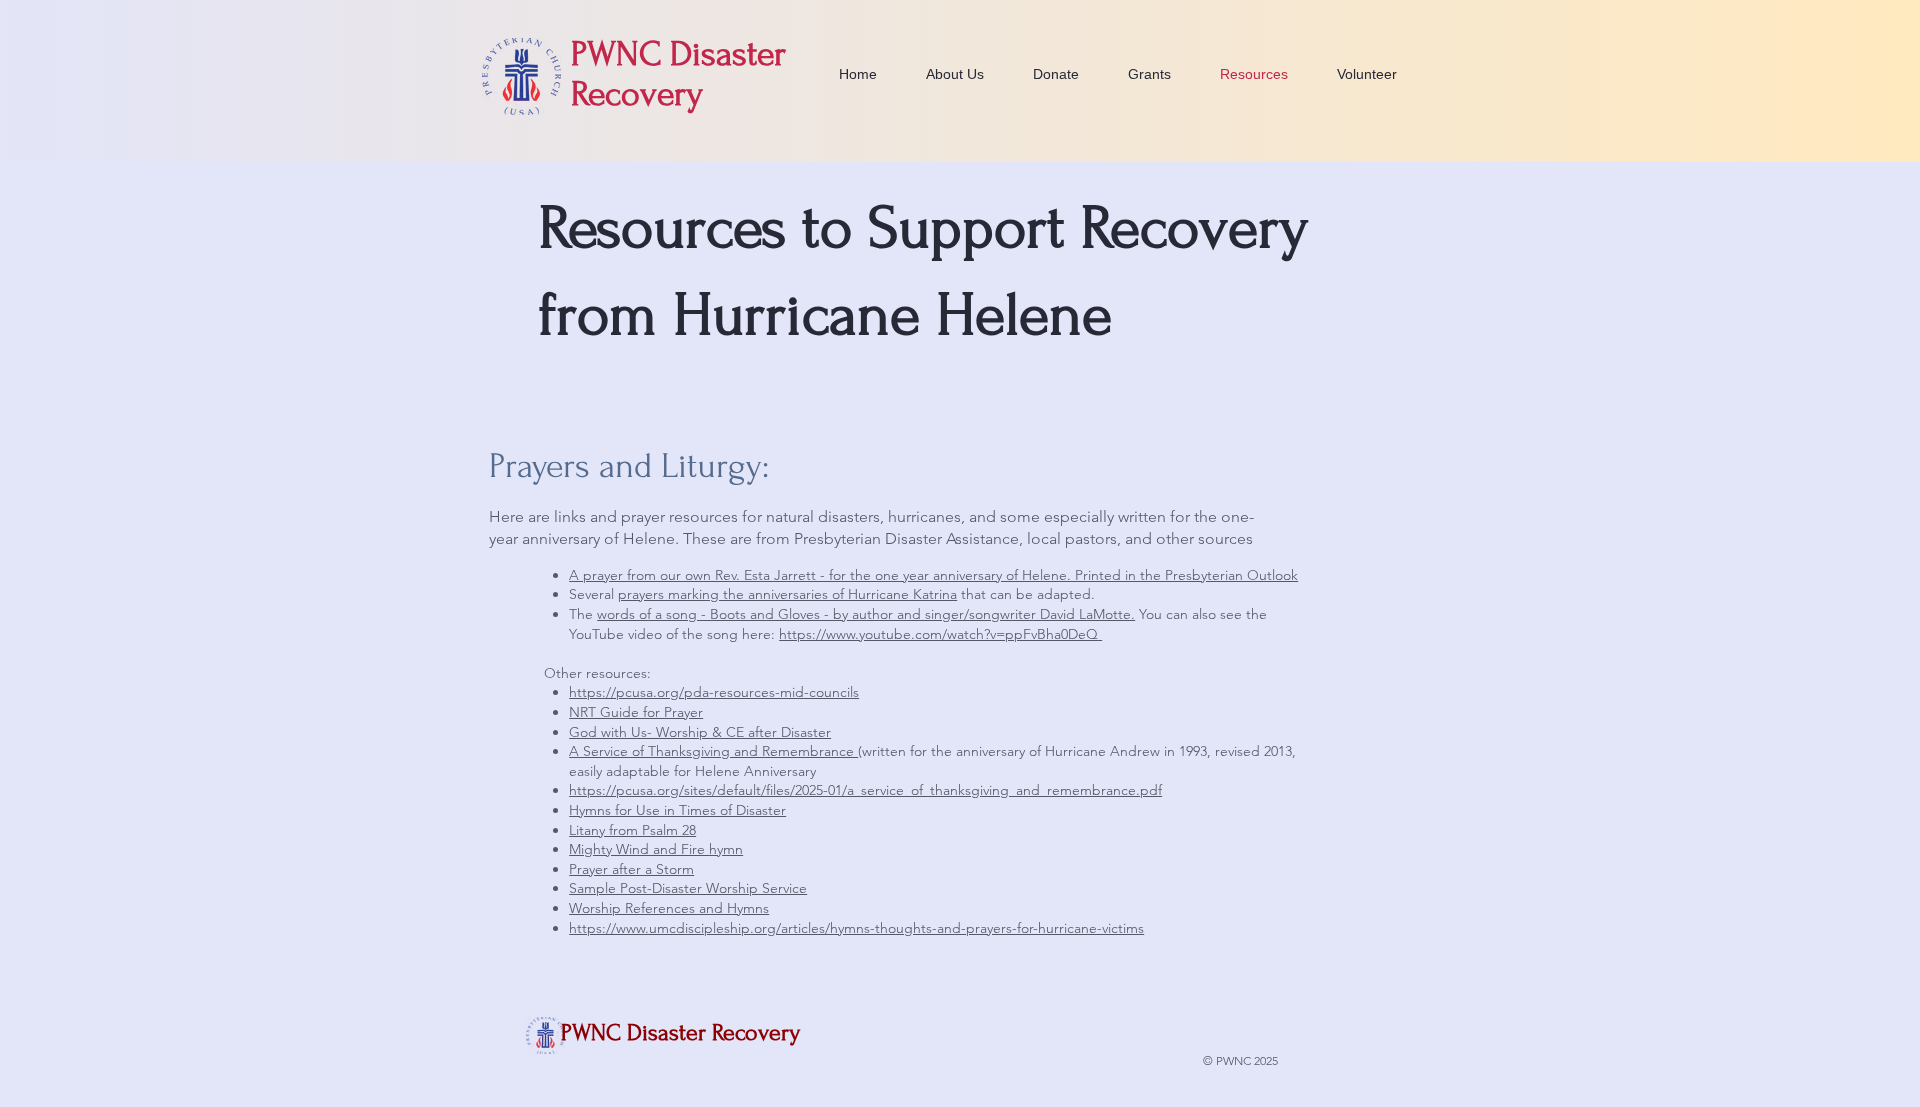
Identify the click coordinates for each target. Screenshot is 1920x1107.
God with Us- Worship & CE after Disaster (700, 732)
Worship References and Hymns (669, 908)
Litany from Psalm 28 (632, 830)
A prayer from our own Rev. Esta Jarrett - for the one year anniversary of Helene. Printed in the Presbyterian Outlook (933, 575)
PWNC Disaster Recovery (680, 1032)
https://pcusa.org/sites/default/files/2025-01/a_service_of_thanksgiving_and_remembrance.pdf (865, 790)
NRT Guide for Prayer (636, 712)
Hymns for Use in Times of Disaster (677, 810)
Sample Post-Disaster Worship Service (688, 888)
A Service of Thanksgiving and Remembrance (713, 751)
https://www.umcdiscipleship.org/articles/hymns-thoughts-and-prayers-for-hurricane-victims (856, 928)
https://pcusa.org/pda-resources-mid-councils (714, 692)
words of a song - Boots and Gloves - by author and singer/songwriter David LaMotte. (866, 614)
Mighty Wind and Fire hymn (656, 849)
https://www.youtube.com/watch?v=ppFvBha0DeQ (940, 634)
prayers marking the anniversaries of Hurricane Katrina (787, 594)
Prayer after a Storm (631, 869)
